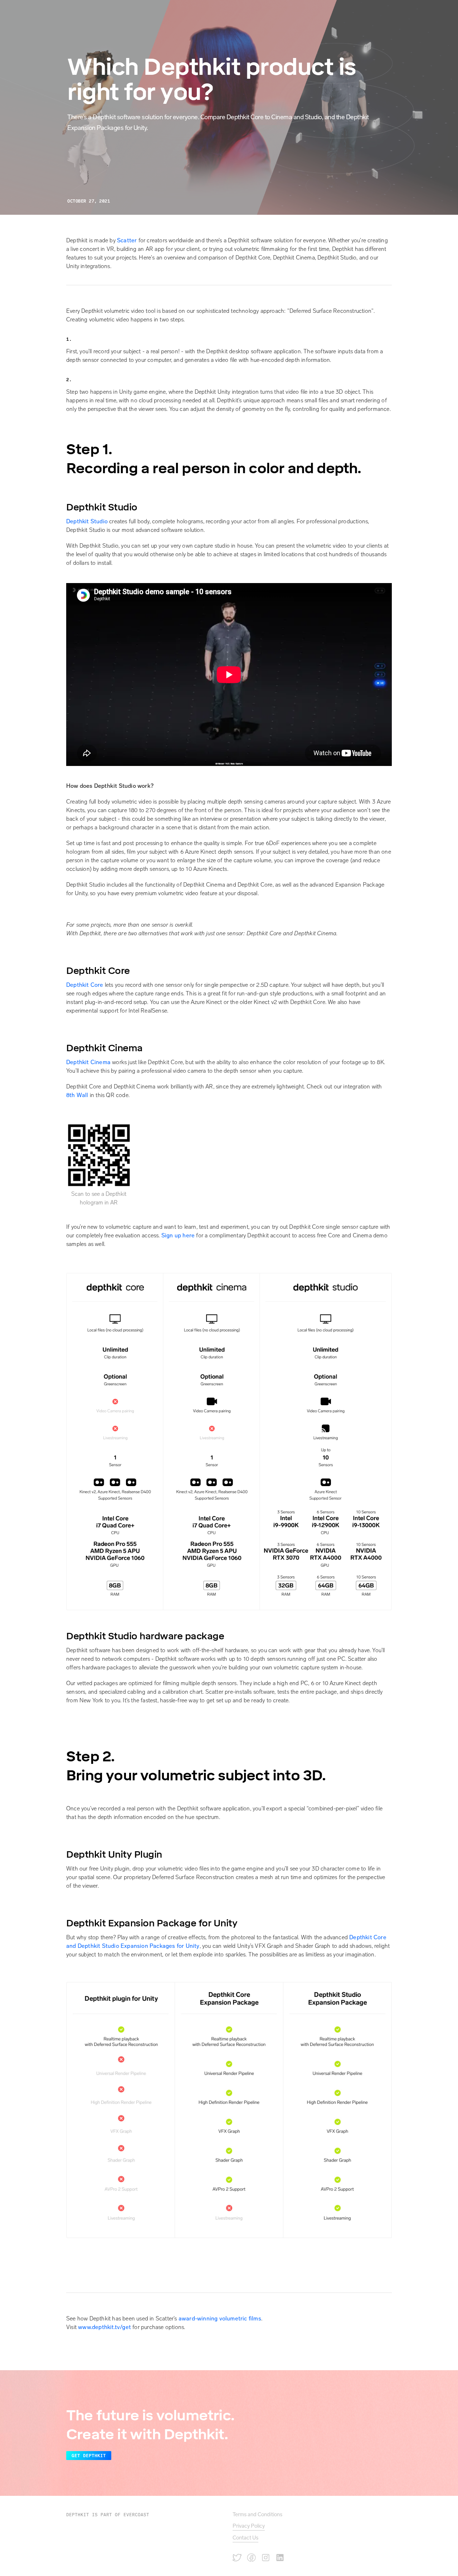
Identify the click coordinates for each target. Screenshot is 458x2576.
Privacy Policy (249, 2526)
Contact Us (245, 2538)
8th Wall (77, 1095)
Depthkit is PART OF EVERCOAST (108, 2515)
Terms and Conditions (257, 2514)
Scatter (127, 240)
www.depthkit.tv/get (104, 2327)
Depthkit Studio (88, 521)
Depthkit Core (85, 985)
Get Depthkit (89, 2456)
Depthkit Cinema (88, 1062)
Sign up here (179, 1235)
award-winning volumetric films (220, 2318)
